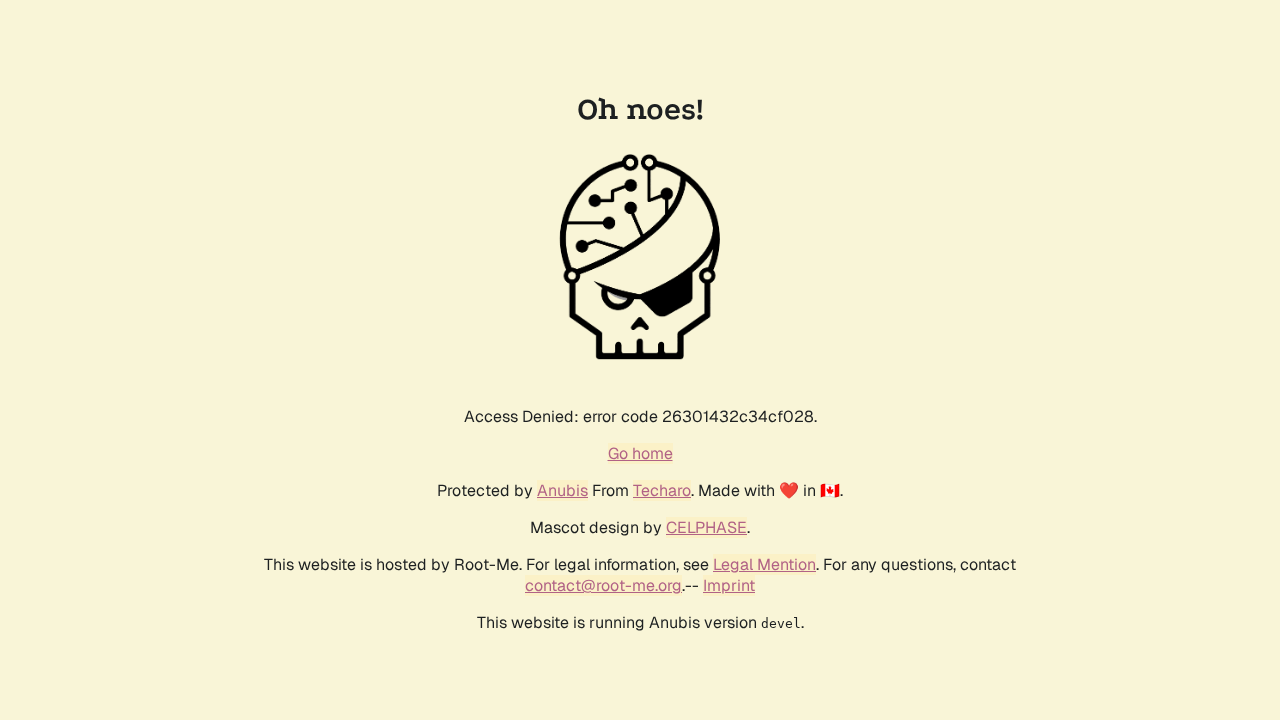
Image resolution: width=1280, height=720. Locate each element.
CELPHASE (706, 527)
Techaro (662, 490)
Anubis (562, 490)
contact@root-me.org (603, 585)
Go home (640, 453)
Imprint (729, 585)
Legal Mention (764, 564)
